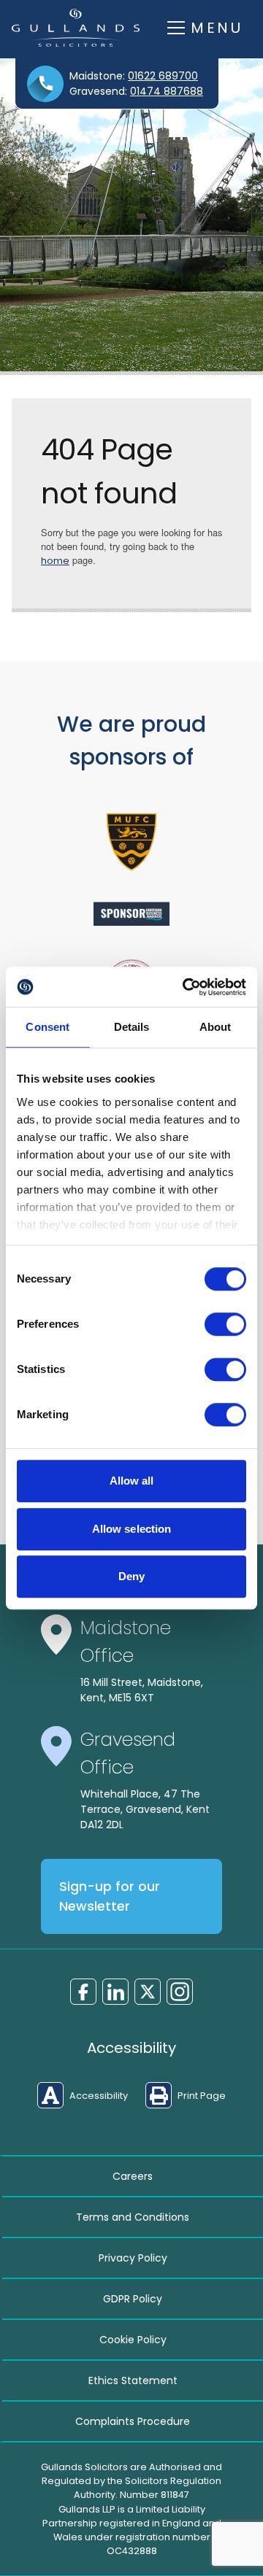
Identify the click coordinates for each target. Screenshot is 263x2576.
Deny (131, 1576)
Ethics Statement (133, 2380)
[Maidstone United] (131, 842)
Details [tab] (132, 1027)
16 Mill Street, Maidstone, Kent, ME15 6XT (142, 1690)
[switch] (225, 1324)
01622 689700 (163, 76)
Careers (133, 2176)
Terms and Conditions (133, 2217)
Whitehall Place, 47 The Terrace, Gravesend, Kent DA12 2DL (145, 1809)
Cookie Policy (133, 2340)
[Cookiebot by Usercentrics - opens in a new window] (186, 987)
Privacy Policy (133, 2258)
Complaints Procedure (133, 2421)
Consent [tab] (47, 1027)
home (55, 561)
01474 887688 (167, 91)
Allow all (132, 1481)
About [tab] (216, 1027)
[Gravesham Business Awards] (131, 914)
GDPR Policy (133, 2299)
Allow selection (132, 1529)
